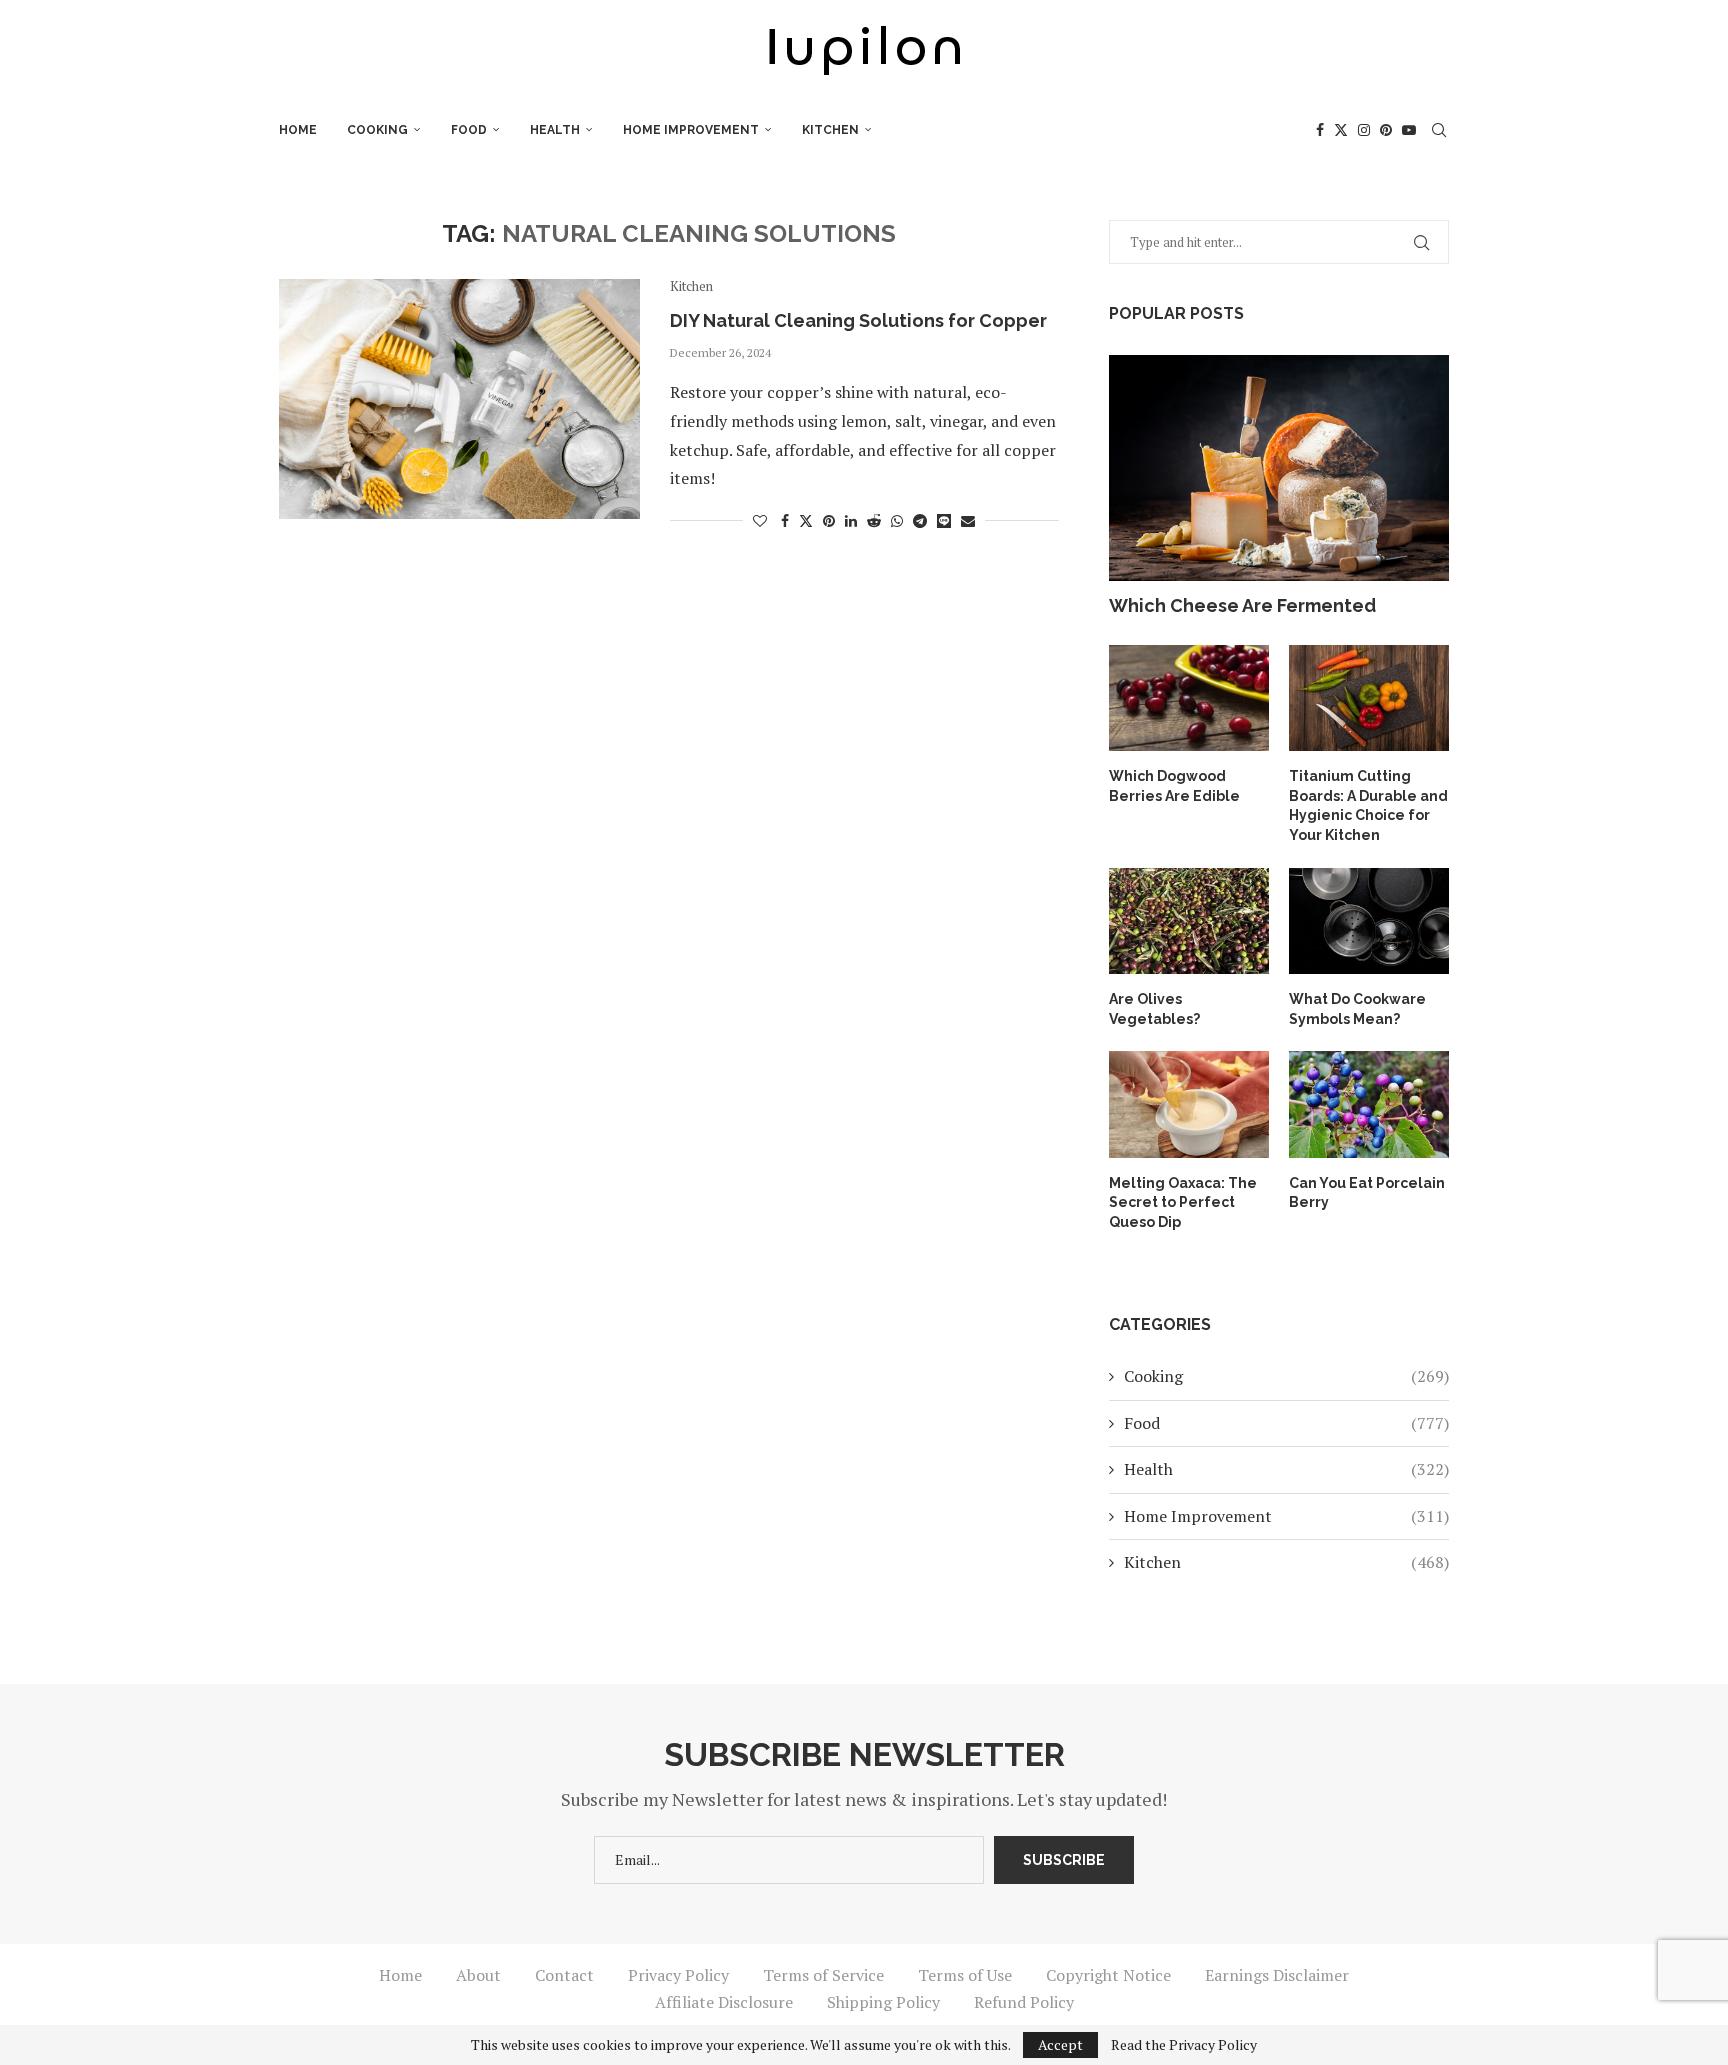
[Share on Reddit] (874, 520)
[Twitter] (1341, 130)
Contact (564, 1975)
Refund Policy (1024, 2002)
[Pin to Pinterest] (829, 520)
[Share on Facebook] (785, 520)
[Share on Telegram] (920, 520)
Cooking (377, 130)
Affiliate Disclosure (724, 2002)
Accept (1060, 2044)
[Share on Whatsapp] (897, 520)
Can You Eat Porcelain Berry (1367, 1193)
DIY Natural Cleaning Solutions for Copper (858, 320)
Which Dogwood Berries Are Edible (1174, 786)
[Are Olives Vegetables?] (1189, 921)
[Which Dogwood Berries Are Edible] (1189, 698)
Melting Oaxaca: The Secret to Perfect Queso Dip (1183, 1202)
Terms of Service (823, 1975)
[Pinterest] (1386, 130)
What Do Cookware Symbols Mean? (1357, 1009)
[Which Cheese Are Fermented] (1279, 468)
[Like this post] (760, 520)
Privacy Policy (678, 1975)
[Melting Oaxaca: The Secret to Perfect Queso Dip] (1189, 1104)
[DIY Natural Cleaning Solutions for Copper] (459, 399)
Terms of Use (965, 1975)
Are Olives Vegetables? (1154, 1009)
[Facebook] (1320, 130)
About (478, 1975)
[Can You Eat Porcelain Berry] (1369, 1104)
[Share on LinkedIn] (851, 520)
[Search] (1439, 130)
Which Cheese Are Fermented (1242, 605)
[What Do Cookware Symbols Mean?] (1369, 921)
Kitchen (830, 130)
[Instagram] (1364, 130)
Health (555, 130)
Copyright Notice (1108, 1975)
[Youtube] (1409, 130)
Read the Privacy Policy (1184, 2045)
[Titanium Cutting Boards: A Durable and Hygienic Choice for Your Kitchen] (1369, 698)
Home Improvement (691, 130)
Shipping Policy (883, 2002)
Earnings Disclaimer (1277, 1975)
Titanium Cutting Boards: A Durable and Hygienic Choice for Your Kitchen (1368, 805)
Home (298, 130)
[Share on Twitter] (806, 520)
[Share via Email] (968, 520)
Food (469, 130)
